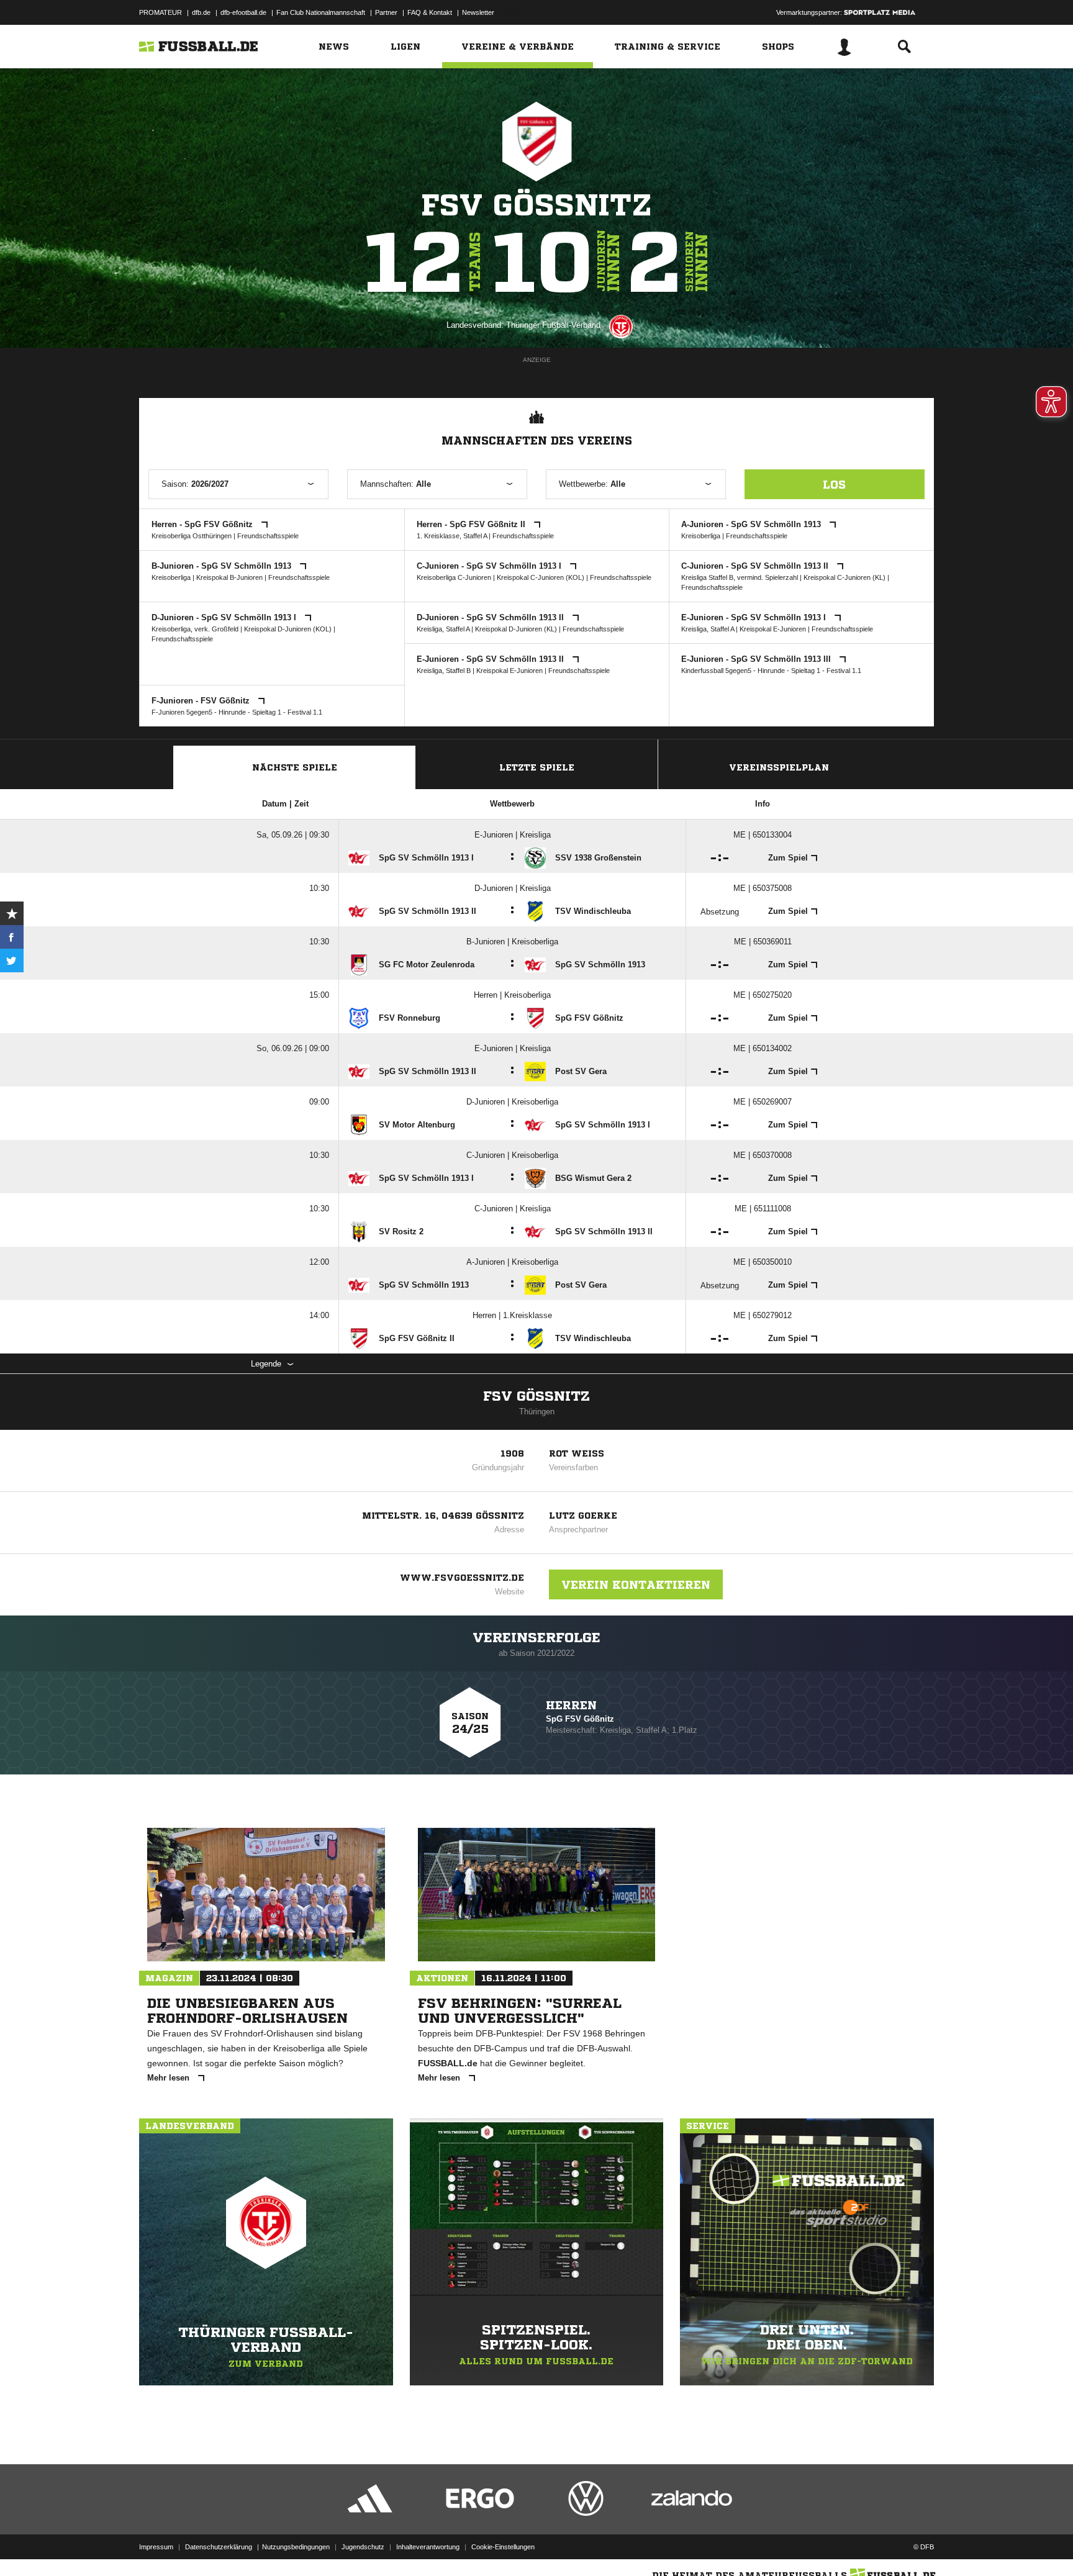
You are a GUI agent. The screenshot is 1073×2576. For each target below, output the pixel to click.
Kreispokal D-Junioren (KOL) (288, 629)
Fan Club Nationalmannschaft (321, 12)
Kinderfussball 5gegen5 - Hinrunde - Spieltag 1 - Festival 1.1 (771, 671)
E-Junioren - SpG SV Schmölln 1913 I (755, 617)
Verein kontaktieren (636, 1584)
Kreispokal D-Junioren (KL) (516, 629)
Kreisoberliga (701, 536)
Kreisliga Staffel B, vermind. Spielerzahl (740, 577)
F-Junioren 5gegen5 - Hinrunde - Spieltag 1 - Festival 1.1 (237, 712)
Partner (386, 12)
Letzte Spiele (537, 767)
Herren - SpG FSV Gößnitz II (472, 524)
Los (834, 484)
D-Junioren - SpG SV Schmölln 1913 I (225, 617)
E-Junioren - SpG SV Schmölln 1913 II (491, 659)
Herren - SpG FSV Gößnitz (203, 524)
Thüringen (537, 1412)
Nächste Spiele (295, 767)
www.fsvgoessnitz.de (462, 1578)
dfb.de (201, 12)
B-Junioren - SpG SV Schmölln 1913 (223, 566)
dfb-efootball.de (243, 12)
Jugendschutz (363, 2547)
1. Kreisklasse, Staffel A (452, 536)
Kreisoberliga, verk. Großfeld (195, 629)
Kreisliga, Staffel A (443, 629)
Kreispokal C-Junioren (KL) (844, 577)
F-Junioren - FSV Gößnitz (202, 701)
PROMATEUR (161, 12)
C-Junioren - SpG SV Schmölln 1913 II (756, 566)
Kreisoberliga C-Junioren (454, 577)
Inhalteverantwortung (428, 2547)
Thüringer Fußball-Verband (553, 325)
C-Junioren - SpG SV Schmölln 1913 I (490, 566)
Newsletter (478, 12)
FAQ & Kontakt (430, 12)
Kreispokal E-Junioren (773, 629)
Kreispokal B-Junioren (229, 577)
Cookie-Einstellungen (503, 2547)
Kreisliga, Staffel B (444, 671)
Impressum (156, 2547)
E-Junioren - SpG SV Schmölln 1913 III (757, 659)
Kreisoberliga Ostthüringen (192, 536)
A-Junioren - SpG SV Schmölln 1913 (752, 524)
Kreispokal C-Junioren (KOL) (541, 577)
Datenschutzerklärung (219, 2547)
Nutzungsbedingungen (296, 2547)
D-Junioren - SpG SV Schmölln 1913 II (491, 617)
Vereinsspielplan (779, 767)
